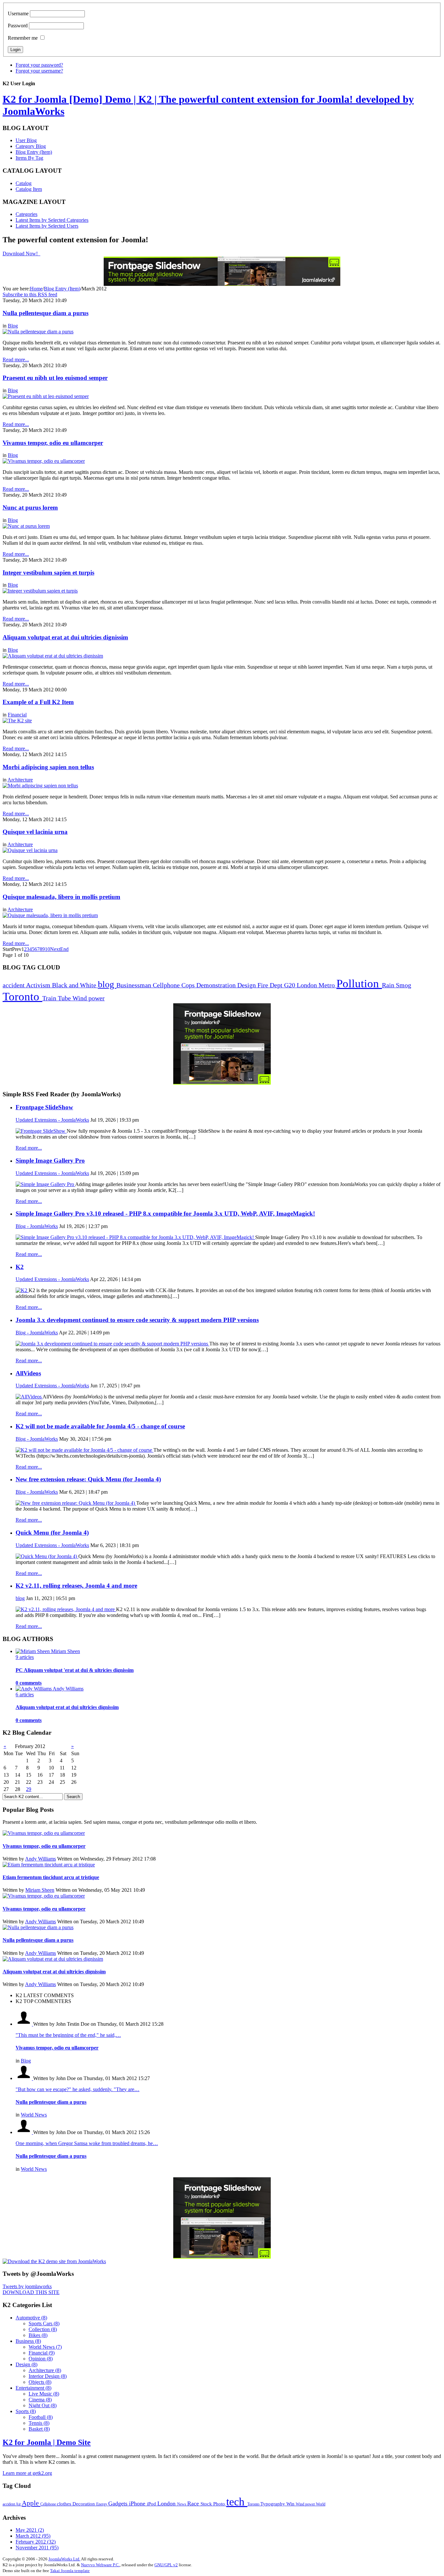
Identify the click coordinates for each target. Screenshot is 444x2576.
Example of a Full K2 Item (38, 702)
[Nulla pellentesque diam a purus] (38, 332)
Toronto (22, 997)
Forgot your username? (39, 71)
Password (18, 26)
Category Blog (31, 146)
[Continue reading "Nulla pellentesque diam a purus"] (38, 1927)
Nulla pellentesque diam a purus (46, 313)
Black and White (75, 985)
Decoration (84, 2504)
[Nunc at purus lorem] (26, 526)
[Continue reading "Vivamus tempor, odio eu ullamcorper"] (44, 1833)
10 (47, 949)
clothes (65, 2504)
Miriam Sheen (40, 1890)
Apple (31, 2503)
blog (107, 984)
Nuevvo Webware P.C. (100, 2565)
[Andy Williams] (34, 1689)
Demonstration (217, 985)
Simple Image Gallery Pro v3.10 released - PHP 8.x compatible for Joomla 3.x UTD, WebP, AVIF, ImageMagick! (165, 1214)
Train (50, 998)
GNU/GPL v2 (166, 2565)
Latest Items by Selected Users (47, 226)
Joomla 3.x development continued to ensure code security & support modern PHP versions (137, 1320)
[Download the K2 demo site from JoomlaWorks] (54, 2261)
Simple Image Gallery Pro (50, 1161)
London (308, 985)
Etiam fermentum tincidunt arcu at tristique (51, 1877)
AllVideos (28, 1373)
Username (18, 13)
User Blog (26, 140)
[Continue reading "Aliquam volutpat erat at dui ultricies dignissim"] (53, 1959)
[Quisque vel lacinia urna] (30, 850)
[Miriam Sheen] (33, 1651)
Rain (389, 985)
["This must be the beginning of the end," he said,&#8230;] (24, 2024)
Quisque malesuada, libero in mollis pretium (61, 897)
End (64, 949)
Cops (189, 985)
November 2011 (37, 2548)
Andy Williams (40, 1859)
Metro (327, 985)
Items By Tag (29, 158)
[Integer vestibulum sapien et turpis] (40, 591)
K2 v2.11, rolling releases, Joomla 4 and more (76, 1586)
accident (14, 985)
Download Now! (21, 254)
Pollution (359, 984)
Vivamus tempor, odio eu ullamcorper (53, 443)
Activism (39, 985)
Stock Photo (213, 2504)
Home (36, 289)
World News (34, 2115)
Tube (65, 998)
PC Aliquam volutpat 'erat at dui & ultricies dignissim (75, 1670)
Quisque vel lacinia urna (35, 832)
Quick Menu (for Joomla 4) (52, 1533)
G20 (290, 985)
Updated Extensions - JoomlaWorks (52, 1120)
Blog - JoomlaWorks (37, 1226)
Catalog (24, 183)
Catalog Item (29, 189)
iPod (152, 2504)
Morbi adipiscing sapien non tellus (48, 767)
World (321, 2504)
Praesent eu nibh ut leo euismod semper (55, 378)
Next (55, 949)
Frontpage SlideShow (44, 1107)
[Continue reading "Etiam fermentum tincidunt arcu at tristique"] (49, 1865)
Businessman (135, 985)
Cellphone (167, 985)
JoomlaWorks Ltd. (64, 2559)
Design (247, 985)
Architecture (20, 780)
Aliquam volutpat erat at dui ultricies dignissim (65, 637)
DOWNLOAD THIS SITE (31, 2292)
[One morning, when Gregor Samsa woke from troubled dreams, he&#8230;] (24, 2132)
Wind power (89, 998)
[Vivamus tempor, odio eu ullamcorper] (44, 461)
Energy (102, 2504)
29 (29, 1789)
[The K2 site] (17, 721)
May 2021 (30, 2530)
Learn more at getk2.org (27, 2473)
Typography (273, 2504)
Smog (404, 985)
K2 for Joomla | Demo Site (47, 2442)
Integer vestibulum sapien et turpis (48, 573)
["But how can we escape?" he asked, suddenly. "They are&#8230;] (24, 2078)
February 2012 (36, 2542)
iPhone (138, 2503)
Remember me (23, 38)
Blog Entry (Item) (34, 152)
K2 (20, 1267)
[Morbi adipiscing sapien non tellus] (40, 786)
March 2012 (33, 2536)
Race (194, 2503)
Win (291, 2504)
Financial (17, 715)
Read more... (29, 1148)
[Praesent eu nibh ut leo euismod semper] (46, 396)
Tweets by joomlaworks (27, 2286)
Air (19, 2504)
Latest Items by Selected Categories (52, 220)
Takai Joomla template (70, 2571)
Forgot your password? (39, 65)
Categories (26, 214)
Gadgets (119, 2503)
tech (237, 2502)
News (182, 2504)
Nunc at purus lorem (30, 507)
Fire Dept (271, 985)
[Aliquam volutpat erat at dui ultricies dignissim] (53, 656)
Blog (13, 326)
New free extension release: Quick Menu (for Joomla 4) (88, 1479)
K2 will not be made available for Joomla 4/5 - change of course (100, 1426)
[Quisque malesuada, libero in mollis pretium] (50, 915)
